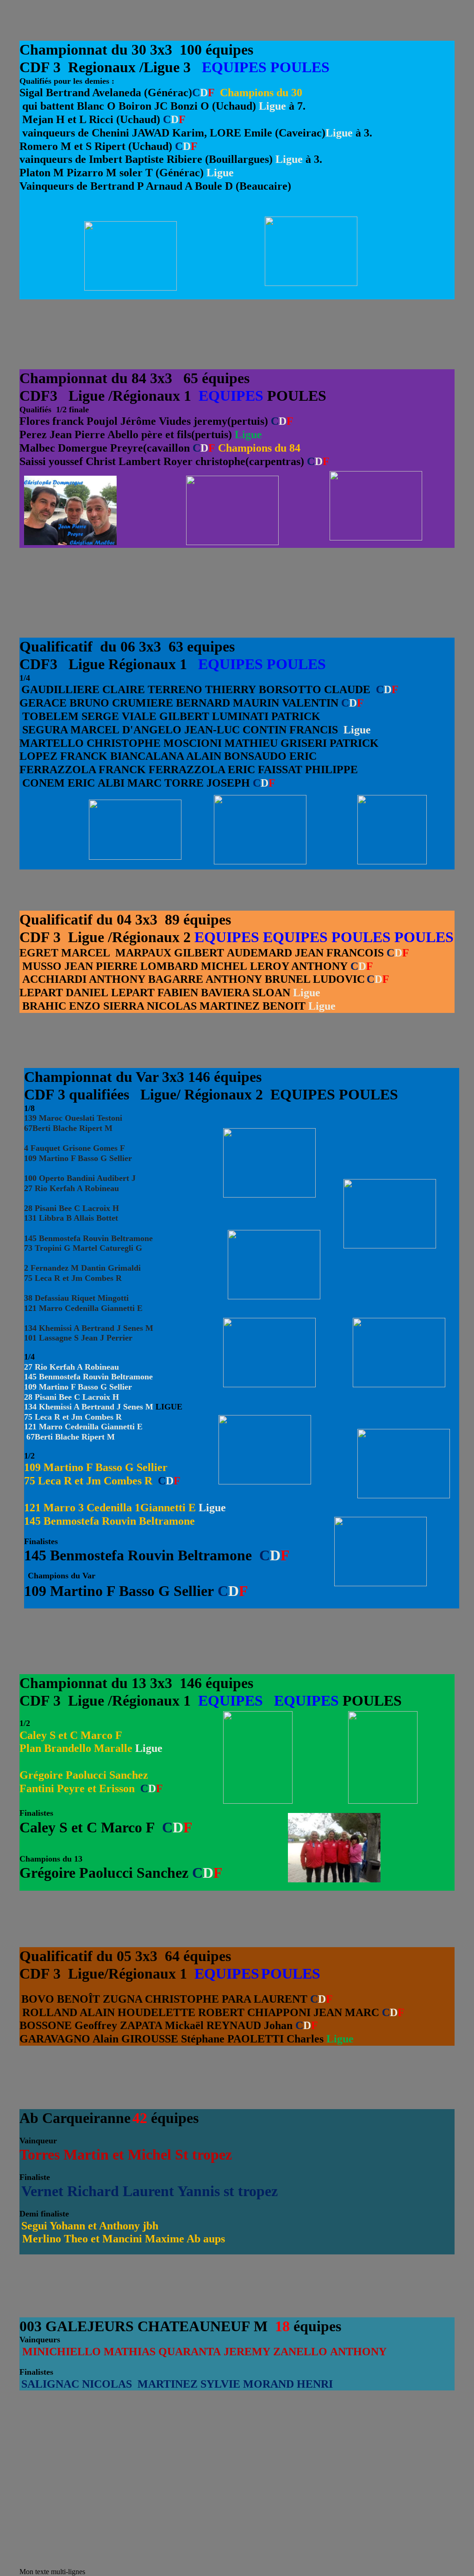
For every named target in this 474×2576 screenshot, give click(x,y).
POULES (300, 67)
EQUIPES (234, 67)
